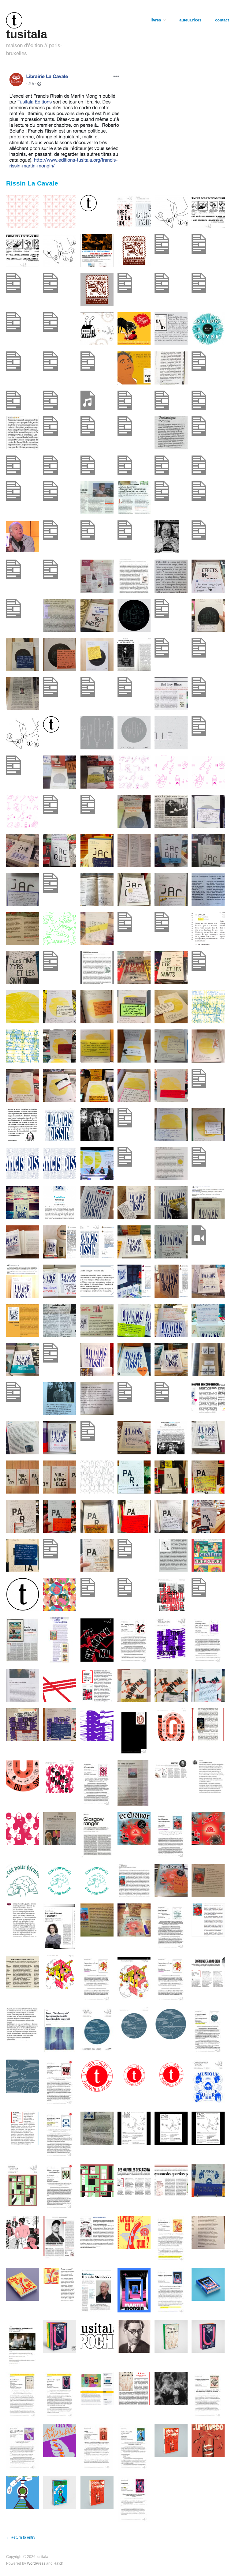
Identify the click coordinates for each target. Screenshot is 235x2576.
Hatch (58, 2563)
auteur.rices (190, 20)
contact (222, 20)
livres (156, 20)
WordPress (36, 2563)
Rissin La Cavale (32, 183)
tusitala (27, 34)
